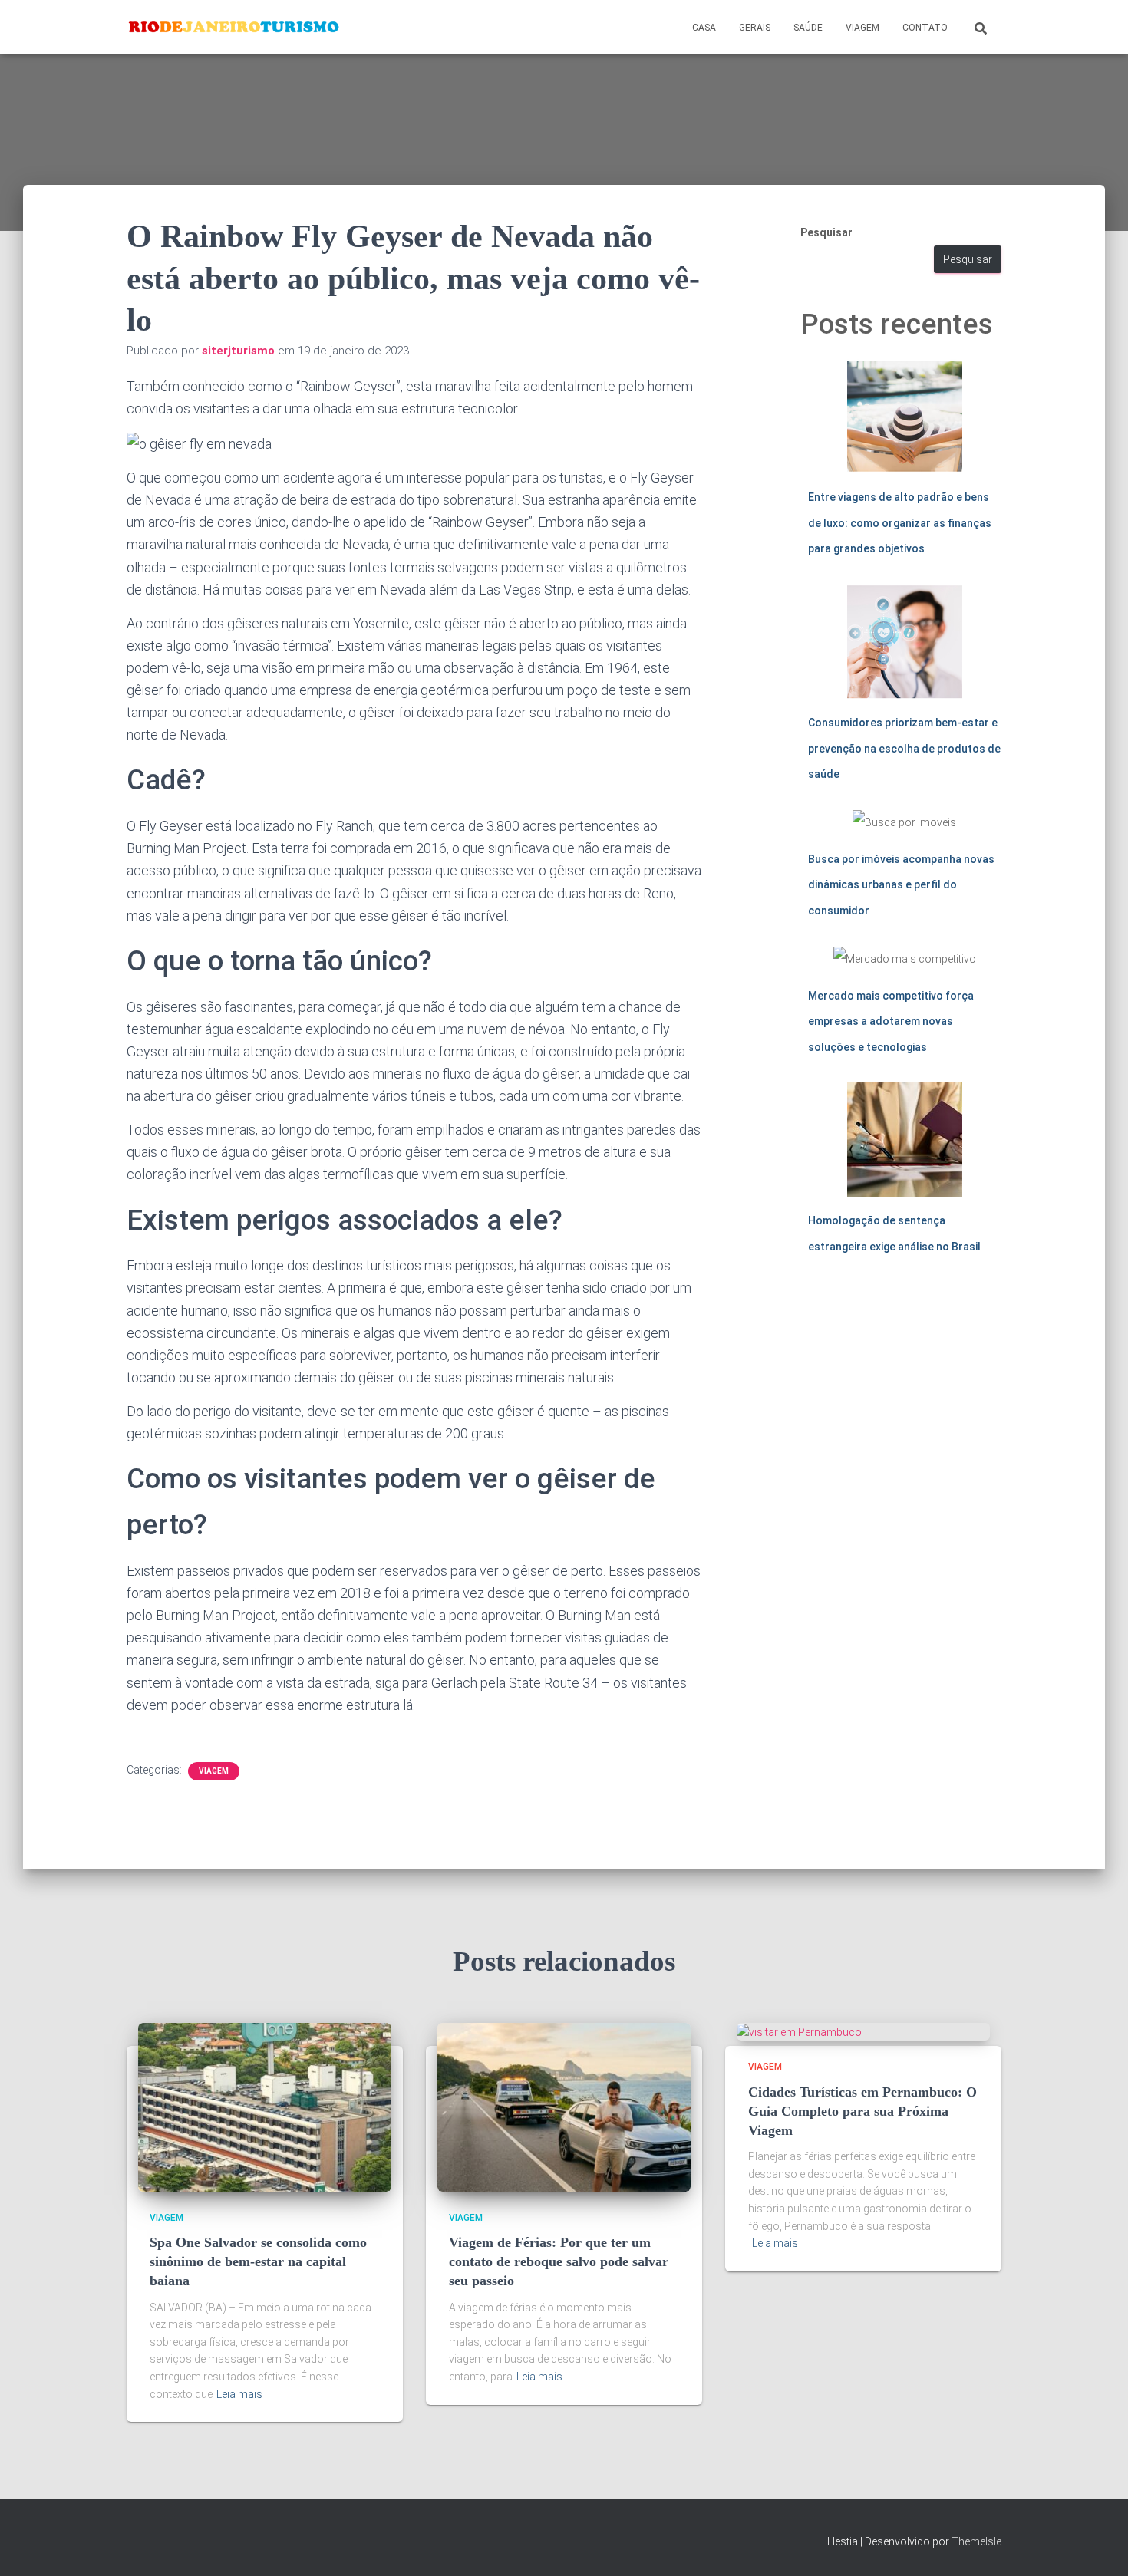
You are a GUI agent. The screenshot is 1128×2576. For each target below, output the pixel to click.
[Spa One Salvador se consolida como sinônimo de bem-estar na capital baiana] (265, 2106)
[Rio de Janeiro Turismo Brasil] (234, 28)
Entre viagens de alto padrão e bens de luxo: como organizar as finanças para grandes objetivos (900, 523)
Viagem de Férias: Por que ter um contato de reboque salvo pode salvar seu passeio (559, 2261)
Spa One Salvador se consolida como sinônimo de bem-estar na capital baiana (258, 2261)
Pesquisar (826, 232)
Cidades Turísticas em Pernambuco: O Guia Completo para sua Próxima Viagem (862, 2111)
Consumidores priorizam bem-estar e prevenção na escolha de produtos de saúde (904, 748)
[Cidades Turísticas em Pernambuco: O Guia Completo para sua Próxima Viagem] (799, 2031)
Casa (704, 28)
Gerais (755, 28)
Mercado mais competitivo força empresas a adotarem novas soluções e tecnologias (891, 1021)
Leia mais (239, 2394)
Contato (925, 28)
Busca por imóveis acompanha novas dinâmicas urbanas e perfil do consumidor (901, 885)
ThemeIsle (976, 2541)
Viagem (862, 28)
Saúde (808, 28)
